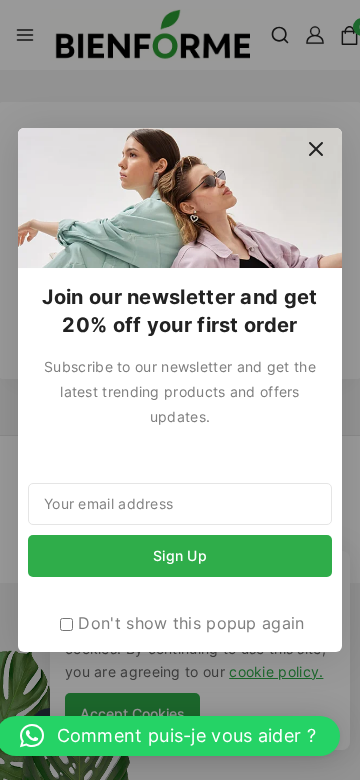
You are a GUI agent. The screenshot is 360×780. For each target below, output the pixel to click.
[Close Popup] (316, 148)
